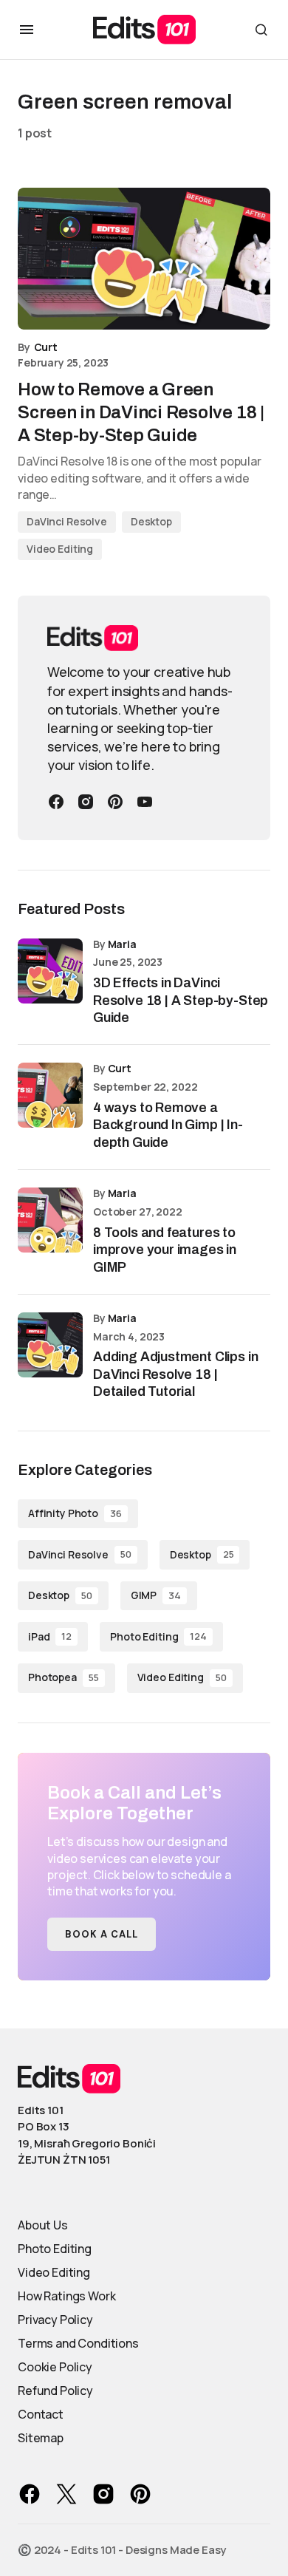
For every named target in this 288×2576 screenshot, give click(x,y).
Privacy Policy (55, 2320)
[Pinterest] (115, 802)
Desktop (151, 521)
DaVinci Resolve (67, 521)
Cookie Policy (55, 2367)
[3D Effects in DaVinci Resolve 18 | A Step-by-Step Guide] (50, 971)
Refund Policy (55, 2391)
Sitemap (41, 2438)
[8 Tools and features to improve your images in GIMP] (50, 1220)
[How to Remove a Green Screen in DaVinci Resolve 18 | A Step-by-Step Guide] (144, 259)
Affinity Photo (75, 1513)
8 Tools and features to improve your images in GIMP (165, 1250)
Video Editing (60, 549)
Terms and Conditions (78, 2343)
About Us (43, 2225)
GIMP (156, 1595)
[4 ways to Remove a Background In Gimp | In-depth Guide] (50, 1095)
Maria (122, 944)
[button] (27, 30)
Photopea (64, 1677)
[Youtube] (145, 802)
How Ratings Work (66, 2296)
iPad (50, 1636)
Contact (41, 2414)
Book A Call (102, 1934)
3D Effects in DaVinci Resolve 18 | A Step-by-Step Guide (181, 1000)
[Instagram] (86, 802)
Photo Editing (158, 1636)
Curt (120, 1068)
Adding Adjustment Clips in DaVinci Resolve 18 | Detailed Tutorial (175, 1374)
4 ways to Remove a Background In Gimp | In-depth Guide (168, 1125)
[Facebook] (56, 802)
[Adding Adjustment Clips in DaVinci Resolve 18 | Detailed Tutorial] (50, 1345)
